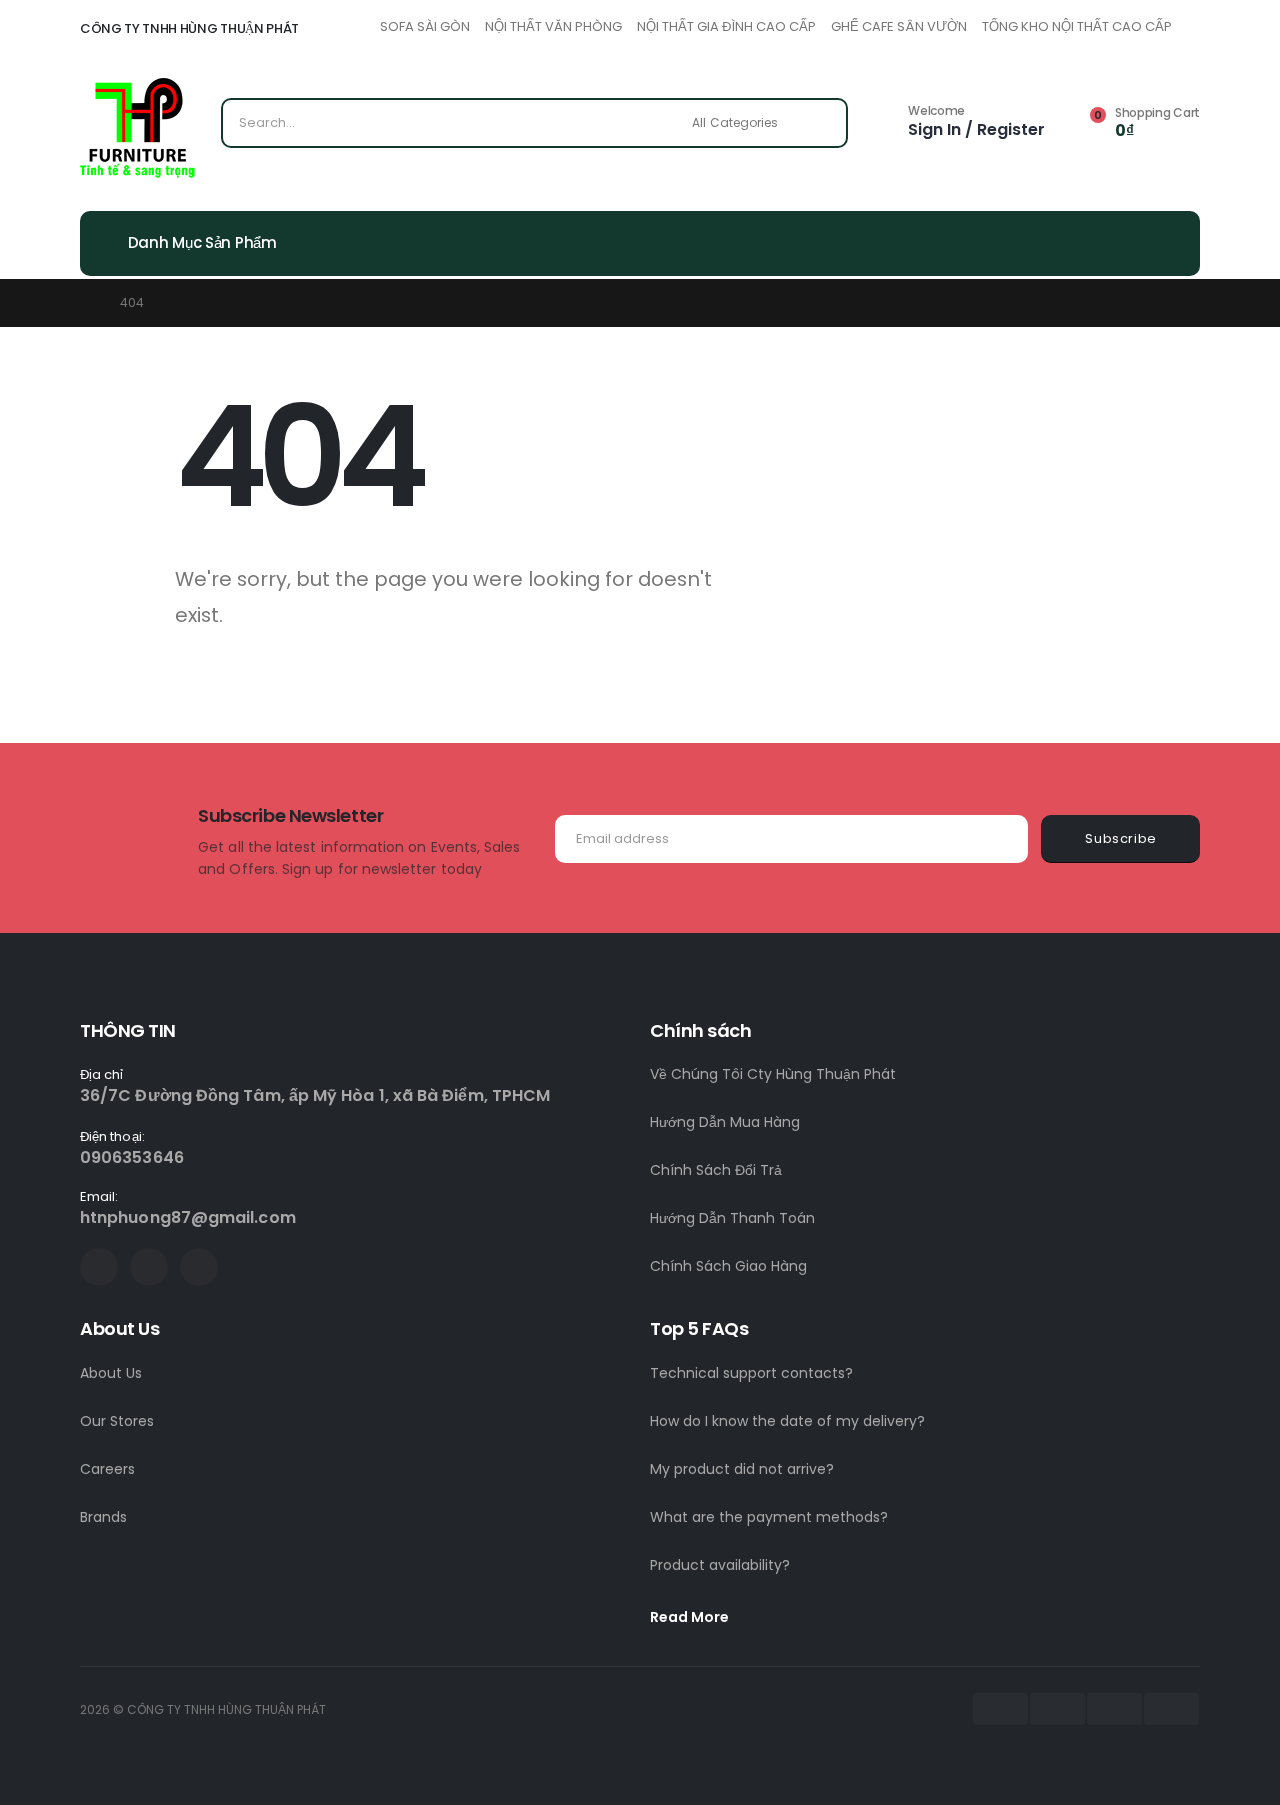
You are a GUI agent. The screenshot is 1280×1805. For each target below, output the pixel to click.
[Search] (819, 123)
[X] (149, 1267)
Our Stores (117, 1421)
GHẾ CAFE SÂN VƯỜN (899, 26)
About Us (111, 1373)
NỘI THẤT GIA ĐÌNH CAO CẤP (726, 26)
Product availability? (720, 1565)
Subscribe (1121, 838)
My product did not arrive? (742, 1469)
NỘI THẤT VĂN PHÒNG (553, 26)
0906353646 (132, 1157)
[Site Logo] (137, 128)
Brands (103, 1517)
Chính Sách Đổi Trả (716, 1170)
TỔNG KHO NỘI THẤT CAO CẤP (1077, 26)
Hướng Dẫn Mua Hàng (725, 1122)
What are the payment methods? (769, 1517)
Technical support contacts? (751, 1373)
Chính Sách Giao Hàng (728, 1266)
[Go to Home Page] (86, 303)
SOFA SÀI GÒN (425, 26)
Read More (691, 1617)
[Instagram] (199, 1267)
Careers (107, 1469)
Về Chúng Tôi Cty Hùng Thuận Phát (773, 1074)
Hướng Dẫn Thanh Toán (732, 1218)
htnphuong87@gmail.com (188, 1217)
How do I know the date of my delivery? (787, 1421)
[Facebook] (99, 1267)
